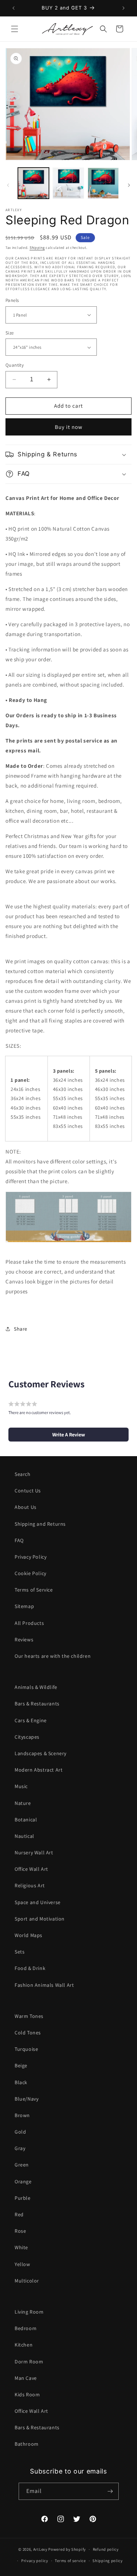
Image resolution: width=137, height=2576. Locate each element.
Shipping (37, 248)
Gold (20, 2132)
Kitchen (24, 2345)
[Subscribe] (110, 2491)
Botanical (26, 1820)
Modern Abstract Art (39, 1770)
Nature (23, 1803)
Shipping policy (108, 2561)
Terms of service (70, 2561)
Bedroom (26, 2328)
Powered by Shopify (67, 2549)
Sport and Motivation (40, 1919)
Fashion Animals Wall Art (44, 1985)
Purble (23, 2198)
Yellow (22, 2264)
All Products (29, 1623)
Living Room (29, 2312)
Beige (21, 2065)
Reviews (24, 1640)
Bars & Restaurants (37, 1704)
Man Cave (26, 2378)
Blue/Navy (26, 2099)
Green (22, 2165)
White (21, 2247)
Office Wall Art (31, 1869)
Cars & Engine (31, 1720)
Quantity (15, 365)
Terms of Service (34, 1590)
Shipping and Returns (40, 1524)
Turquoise (26, 2049)
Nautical (24, 1836)
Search (23, 1474)
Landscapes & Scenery (41, 1753)
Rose (20, 2231)
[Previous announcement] (14, 8)
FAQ (19, 1540)
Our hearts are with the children (53, 1656)
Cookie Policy (31, 1573)
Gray (20, 2148)
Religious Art (30, 1885)
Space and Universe (38, 1902)
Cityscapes (27, 1737)
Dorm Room (29, 2362)
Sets (20, 1952)
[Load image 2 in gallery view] (68, 183)
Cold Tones (28, 2033)
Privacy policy (35, 2561)
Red (19, 2214)
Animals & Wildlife (36, 1687)
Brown (22, 2115)
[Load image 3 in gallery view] (103, 183)
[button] (15, 29)
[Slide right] (129, 185)
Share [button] (21, 1329)
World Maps (28, 1935)
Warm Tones (29, 2016)
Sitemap (24, 1606)
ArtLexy (40, 2549)
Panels (12, 300)
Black (21, 2082)
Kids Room (27, 2394)
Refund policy (106, 2549)
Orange (23, 2181)
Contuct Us (28, 1491)
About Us (26, 1507)
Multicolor (27, 2281)
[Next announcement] (123, 8)
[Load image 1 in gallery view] (33, 183)
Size (10, 333)
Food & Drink (30, 1968)
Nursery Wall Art (34, 1852)
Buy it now (69, 427)
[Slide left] (8, 185)
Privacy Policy (31, 1557)
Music (21, 1786)
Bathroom (27, 2444)
